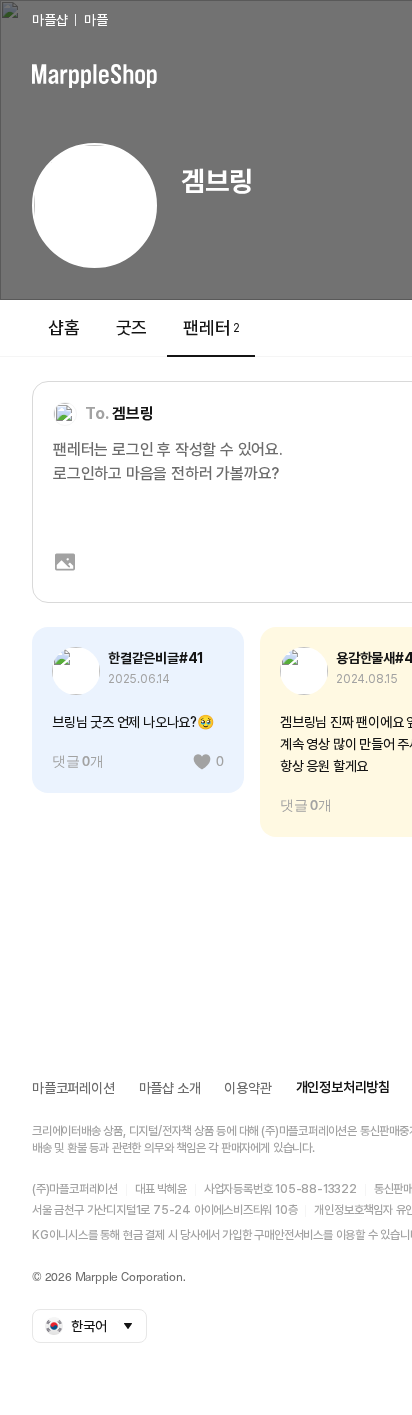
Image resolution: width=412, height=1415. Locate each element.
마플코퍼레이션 (73, 1088)
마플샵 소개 (170, 1088)
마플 (96, 20)
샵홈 (64, 327)
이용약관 (247, 1088)
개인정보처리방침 (343, 1087)
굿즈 (132, 327)
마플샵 (49, 20)
